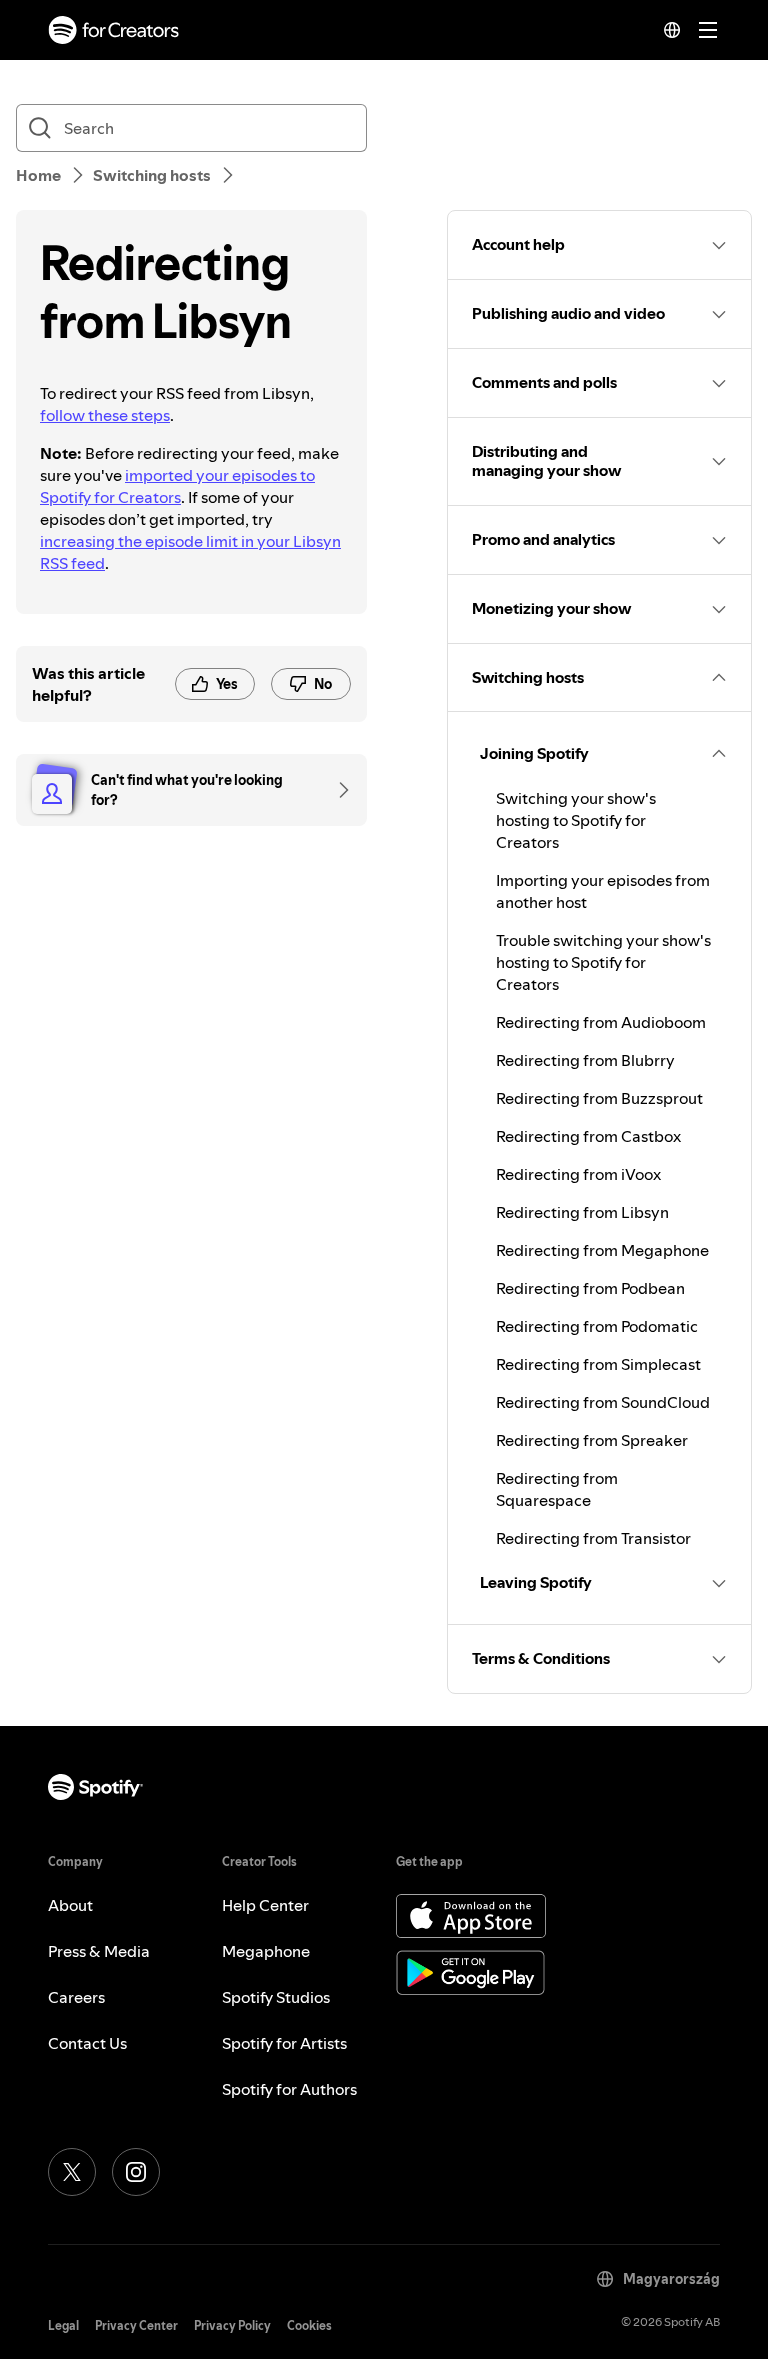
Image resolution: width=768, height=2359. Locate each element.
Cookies (309, 2325)
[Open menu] (708, 30)
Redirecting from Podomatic (597, 1326)
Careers (76, 1997)
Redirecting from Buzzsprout (599, 1098)
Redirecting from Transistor (593, 1538)
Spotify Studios (276, 1997)
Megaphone (266, 1951)
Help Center (265, 1905)
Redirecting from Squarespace (557, 1489)
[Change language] (672, 30)
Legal (63, 2325)
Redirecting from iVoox (578, 1174)
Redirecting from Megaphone (602, 1250)
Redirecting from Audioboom (601, 1022)
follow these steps (105, 415)
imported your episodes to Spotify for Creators (177, 486)
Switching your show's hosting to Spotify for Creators (576, 820)
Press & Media (99, 1951)
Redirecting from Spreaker (592, 1440)
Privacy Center (136, 2325)
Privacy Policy (232, 2325)
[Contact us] (337, 790)
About (70, 1905)
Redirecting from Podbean (590, 1288)
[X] (72, 2172)
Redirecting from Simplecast (598, 1364)
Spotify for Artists (284, 2043)
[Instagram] (136, 2172)
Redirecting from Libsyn (582, 1212)
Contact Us (87, 2043)
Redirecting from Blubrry (585, 1060)
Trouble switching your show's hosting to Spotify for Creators (603, 962)
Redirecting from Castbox (588, 1136)
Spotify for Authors (289, 2089)
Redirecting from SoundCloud (603, 1402)
